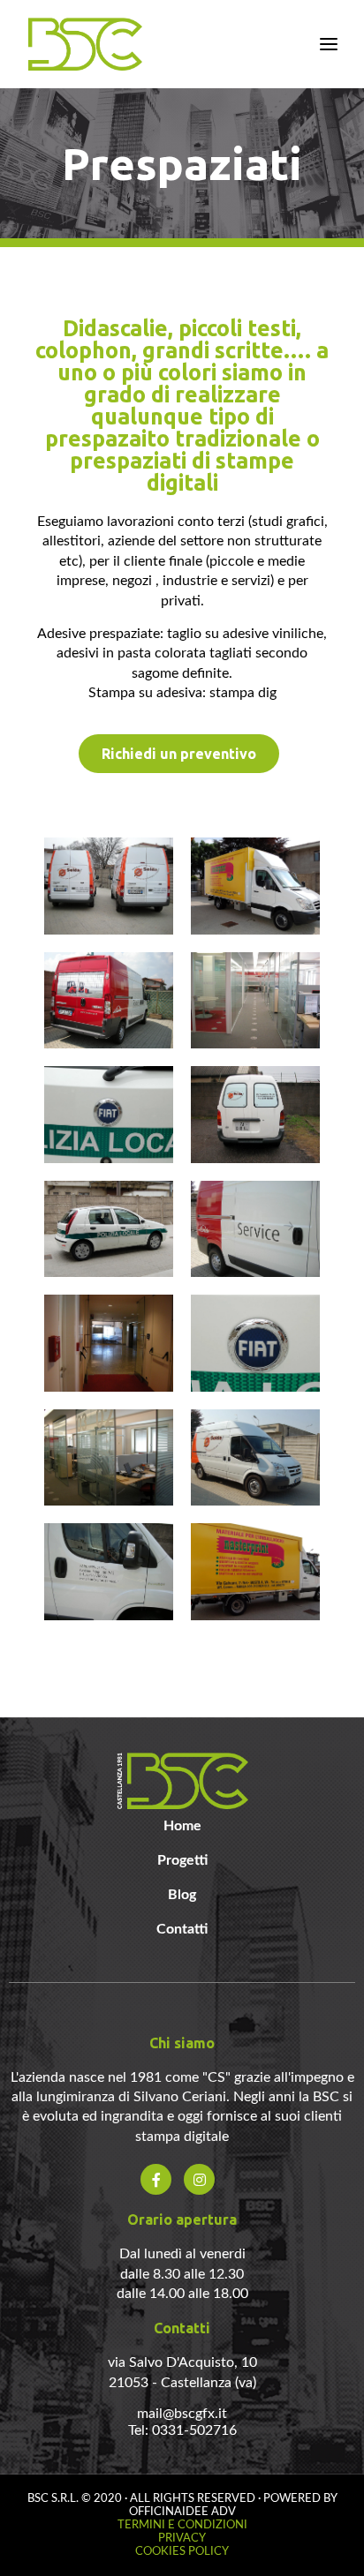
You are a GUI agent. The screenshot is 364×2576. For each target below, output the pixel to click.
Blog (182, 1895)
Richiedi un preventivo (179, 754)
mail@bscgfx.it (182, 2414)
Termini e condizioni (182, 2525)
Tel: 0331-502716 (182, 2430)
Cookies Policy (182, 2551)
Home (182, 1826)
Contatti (182, 1929)
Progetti (182, 1860)
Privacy (182, 2538)
